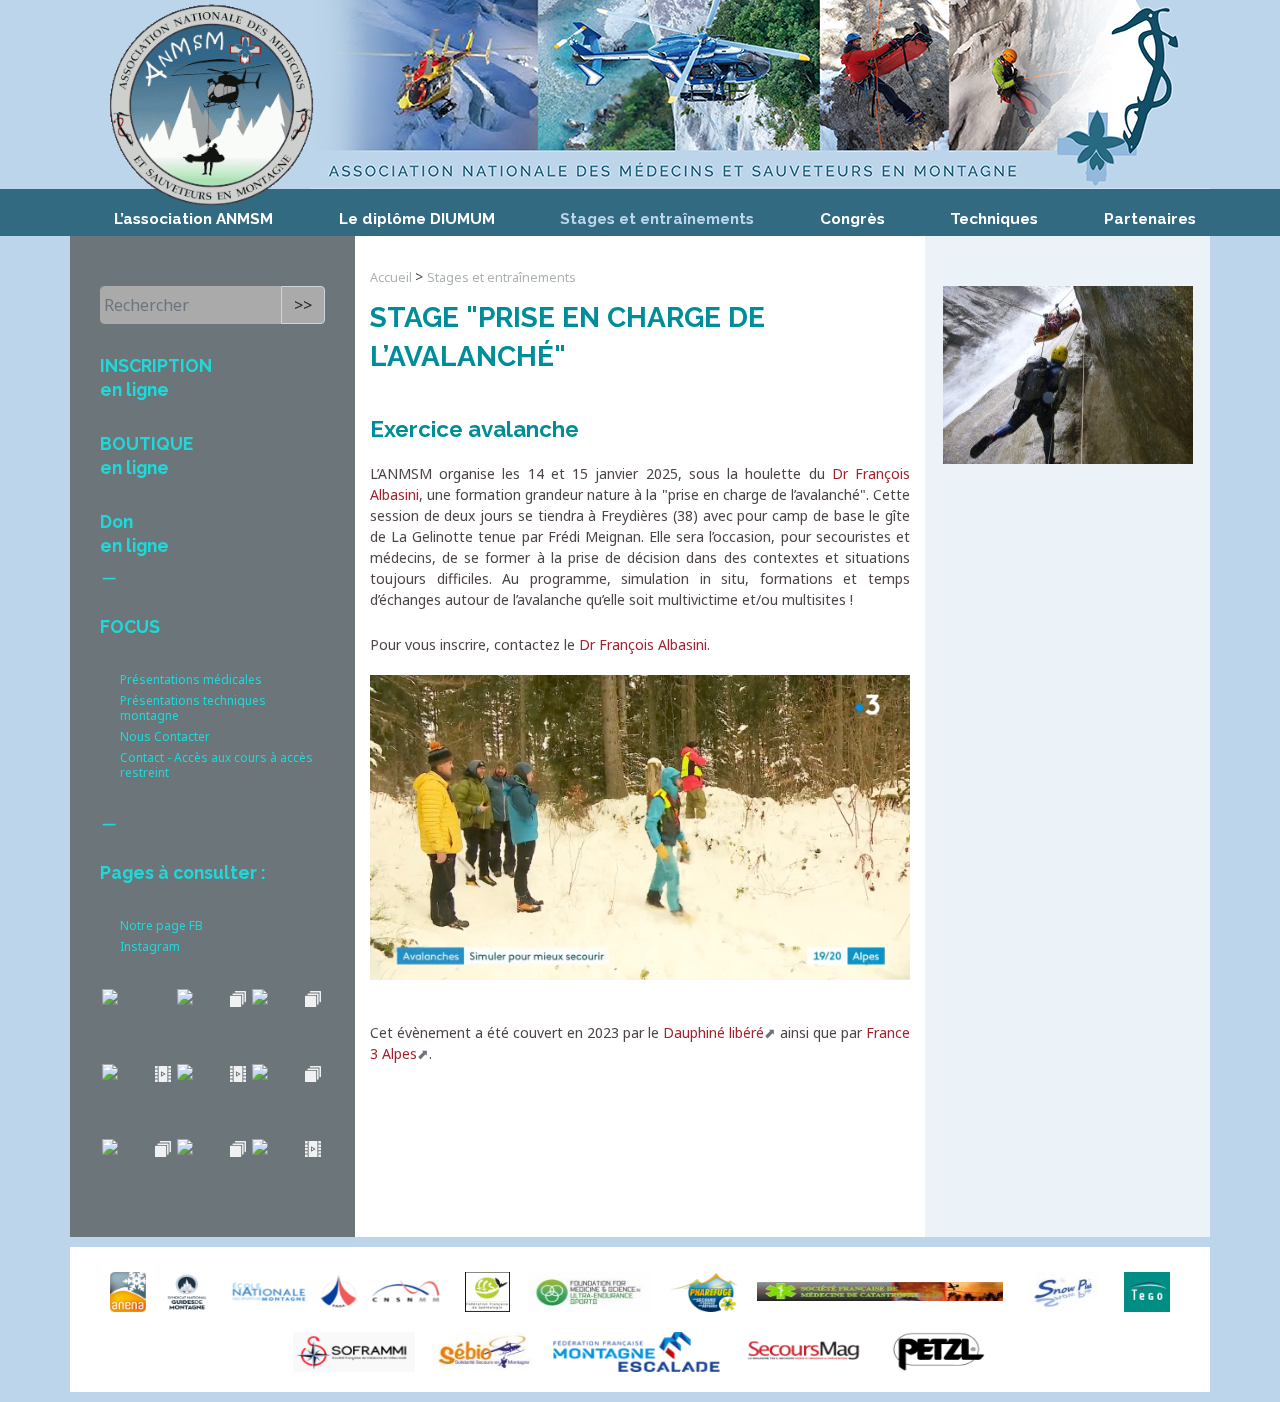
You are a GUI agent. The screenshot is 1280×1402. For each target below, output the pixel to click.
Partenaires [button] (1150, 219)
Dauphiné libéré (713, 1032)
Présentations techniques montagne (193, 708)
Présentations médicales (191, 679)
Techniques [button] (994, 219)
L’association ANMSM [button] (193, 219)
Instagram (150, 946)
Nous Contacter (165, 736)
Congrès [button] (852, 219)
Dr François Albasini (643, 644)
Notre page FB (161, 925)
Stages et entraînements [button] (657, 219)
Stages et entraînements (501, 277)
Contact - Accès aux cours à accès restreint (216, 765)
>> (303, 305)
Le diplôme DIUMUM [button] (417, 219)
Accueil (392, 277)
